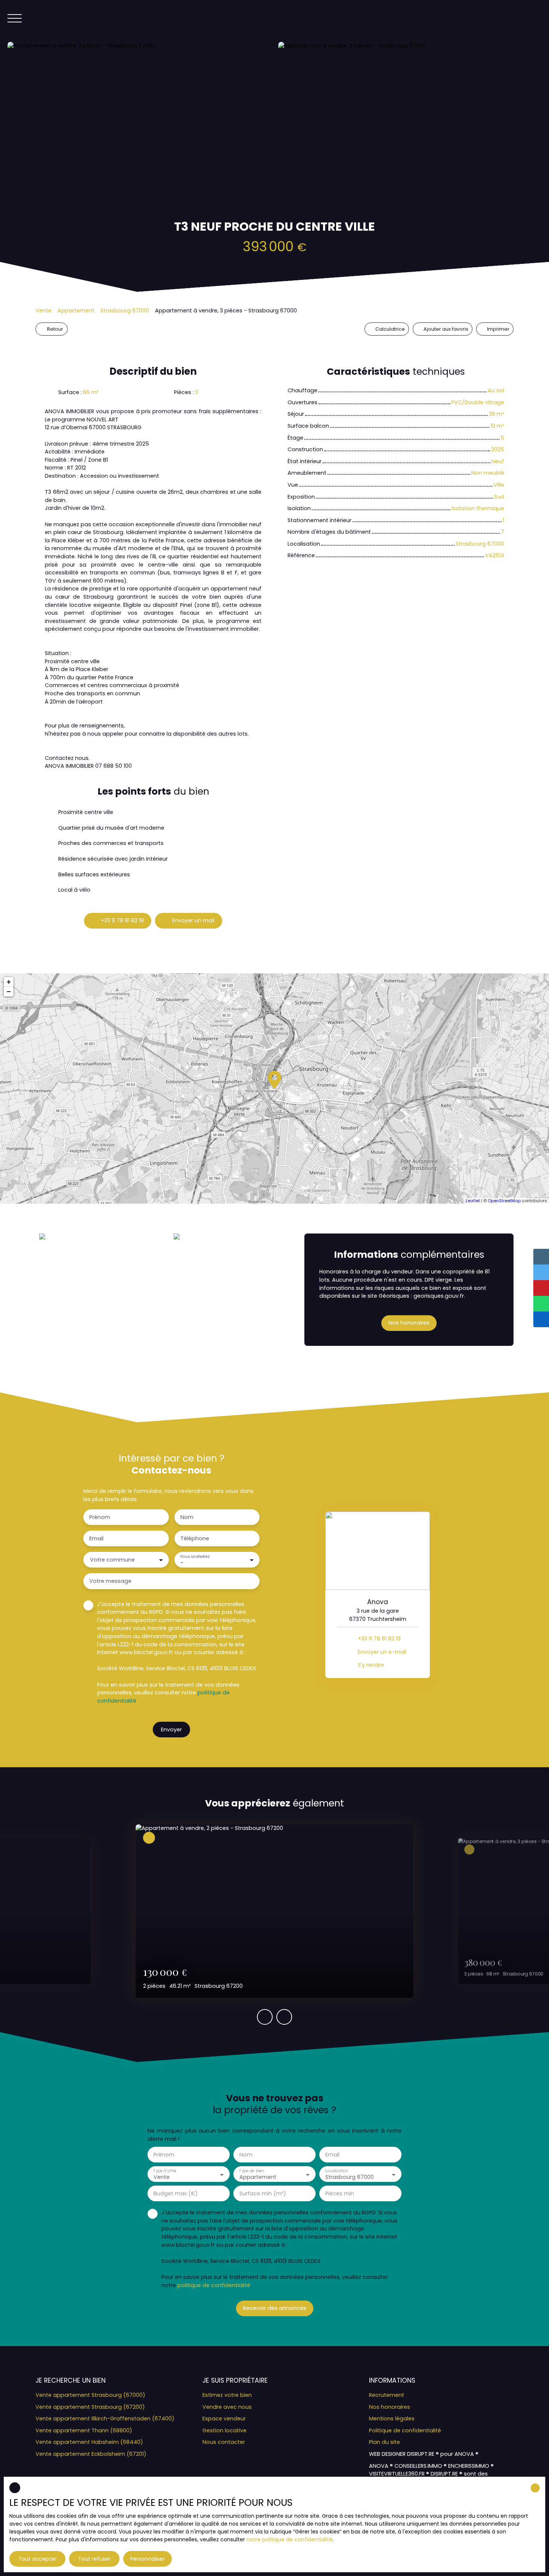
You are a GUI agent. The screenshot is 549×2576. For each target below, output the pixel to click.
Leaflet (473, 1201)
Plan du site (384, 2442)
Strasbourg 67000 (125, 311)
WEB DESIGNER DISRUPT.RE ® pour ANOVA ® (424, 2454)
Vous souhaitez (195, 1556)
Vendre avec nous (227, 2407)
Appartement (76, 311)
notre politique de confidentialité (289, 2539)
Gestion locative (224, 2430)
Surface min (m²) (263, 2193)
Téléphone (195, 1538)
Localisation (336, 2171)
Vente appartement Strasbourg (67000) (90, 2395)
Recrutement (387, 2395)
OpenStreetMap (504, 1201)
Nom (187, 1517)
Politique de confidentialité (405, 2430)
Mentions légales (392, 2418)
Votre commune (112, 1560)
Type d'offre (165, 2171)
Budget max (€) (176, 2193)
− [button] (9, 991)
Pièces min (340, 2193)
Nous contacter (224, 2442)
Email (96, 1538)
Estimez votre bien (227, 2395)
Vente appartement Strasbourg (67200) (90, 2407)
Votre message (110, 1581)
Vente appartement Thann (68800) (84, 2430)
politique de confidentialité (214, 2285)
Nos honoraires (390, 2407)
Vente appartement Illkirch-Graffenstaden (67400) (105, 2418)
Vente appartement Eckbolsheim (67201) (91, 2454)
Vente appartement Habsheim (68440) (89, 2442)
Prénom (100, 1517)
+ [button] (9, 982)
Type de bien (251, 2171)
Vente (44, 311)
